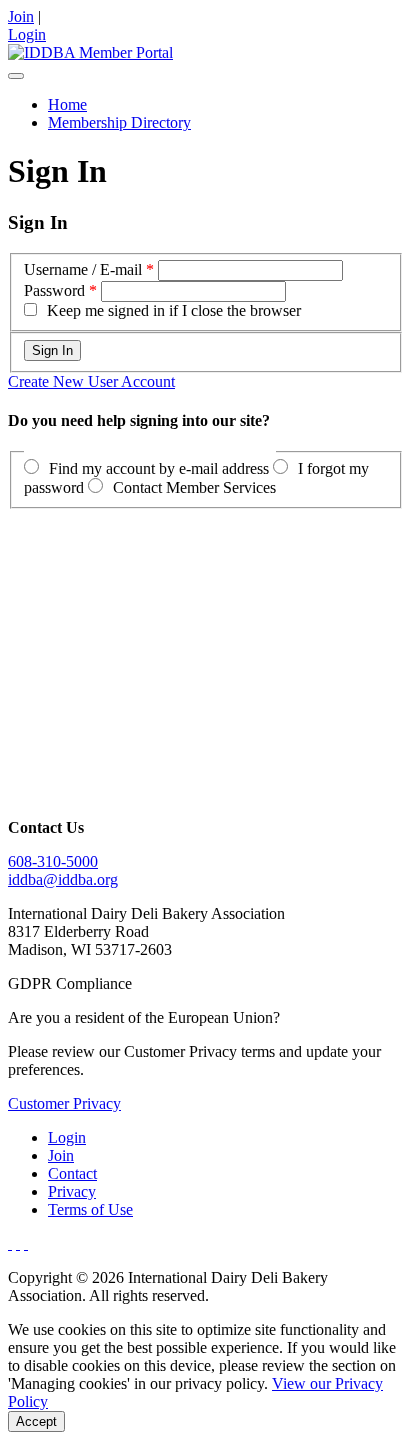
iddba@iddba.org (63, 879)
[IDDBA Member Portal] (90, 52)
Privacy (72, 1191)
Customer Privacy (64, 1103)
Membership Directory (119, 122)
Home (67, 104)
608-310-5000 (53, 861)
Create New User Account (91, 381)
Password (54, 290)
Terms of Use (90, 1209)
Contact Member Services (194, 487)
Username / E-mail (83, 269)
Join (21, 16)
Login (27, 34)
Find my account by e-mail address (159, 468)
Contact (72, 1173)
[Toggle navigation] (16, 76)
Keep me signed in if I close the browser (174, 310)
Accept (36, 1421)
